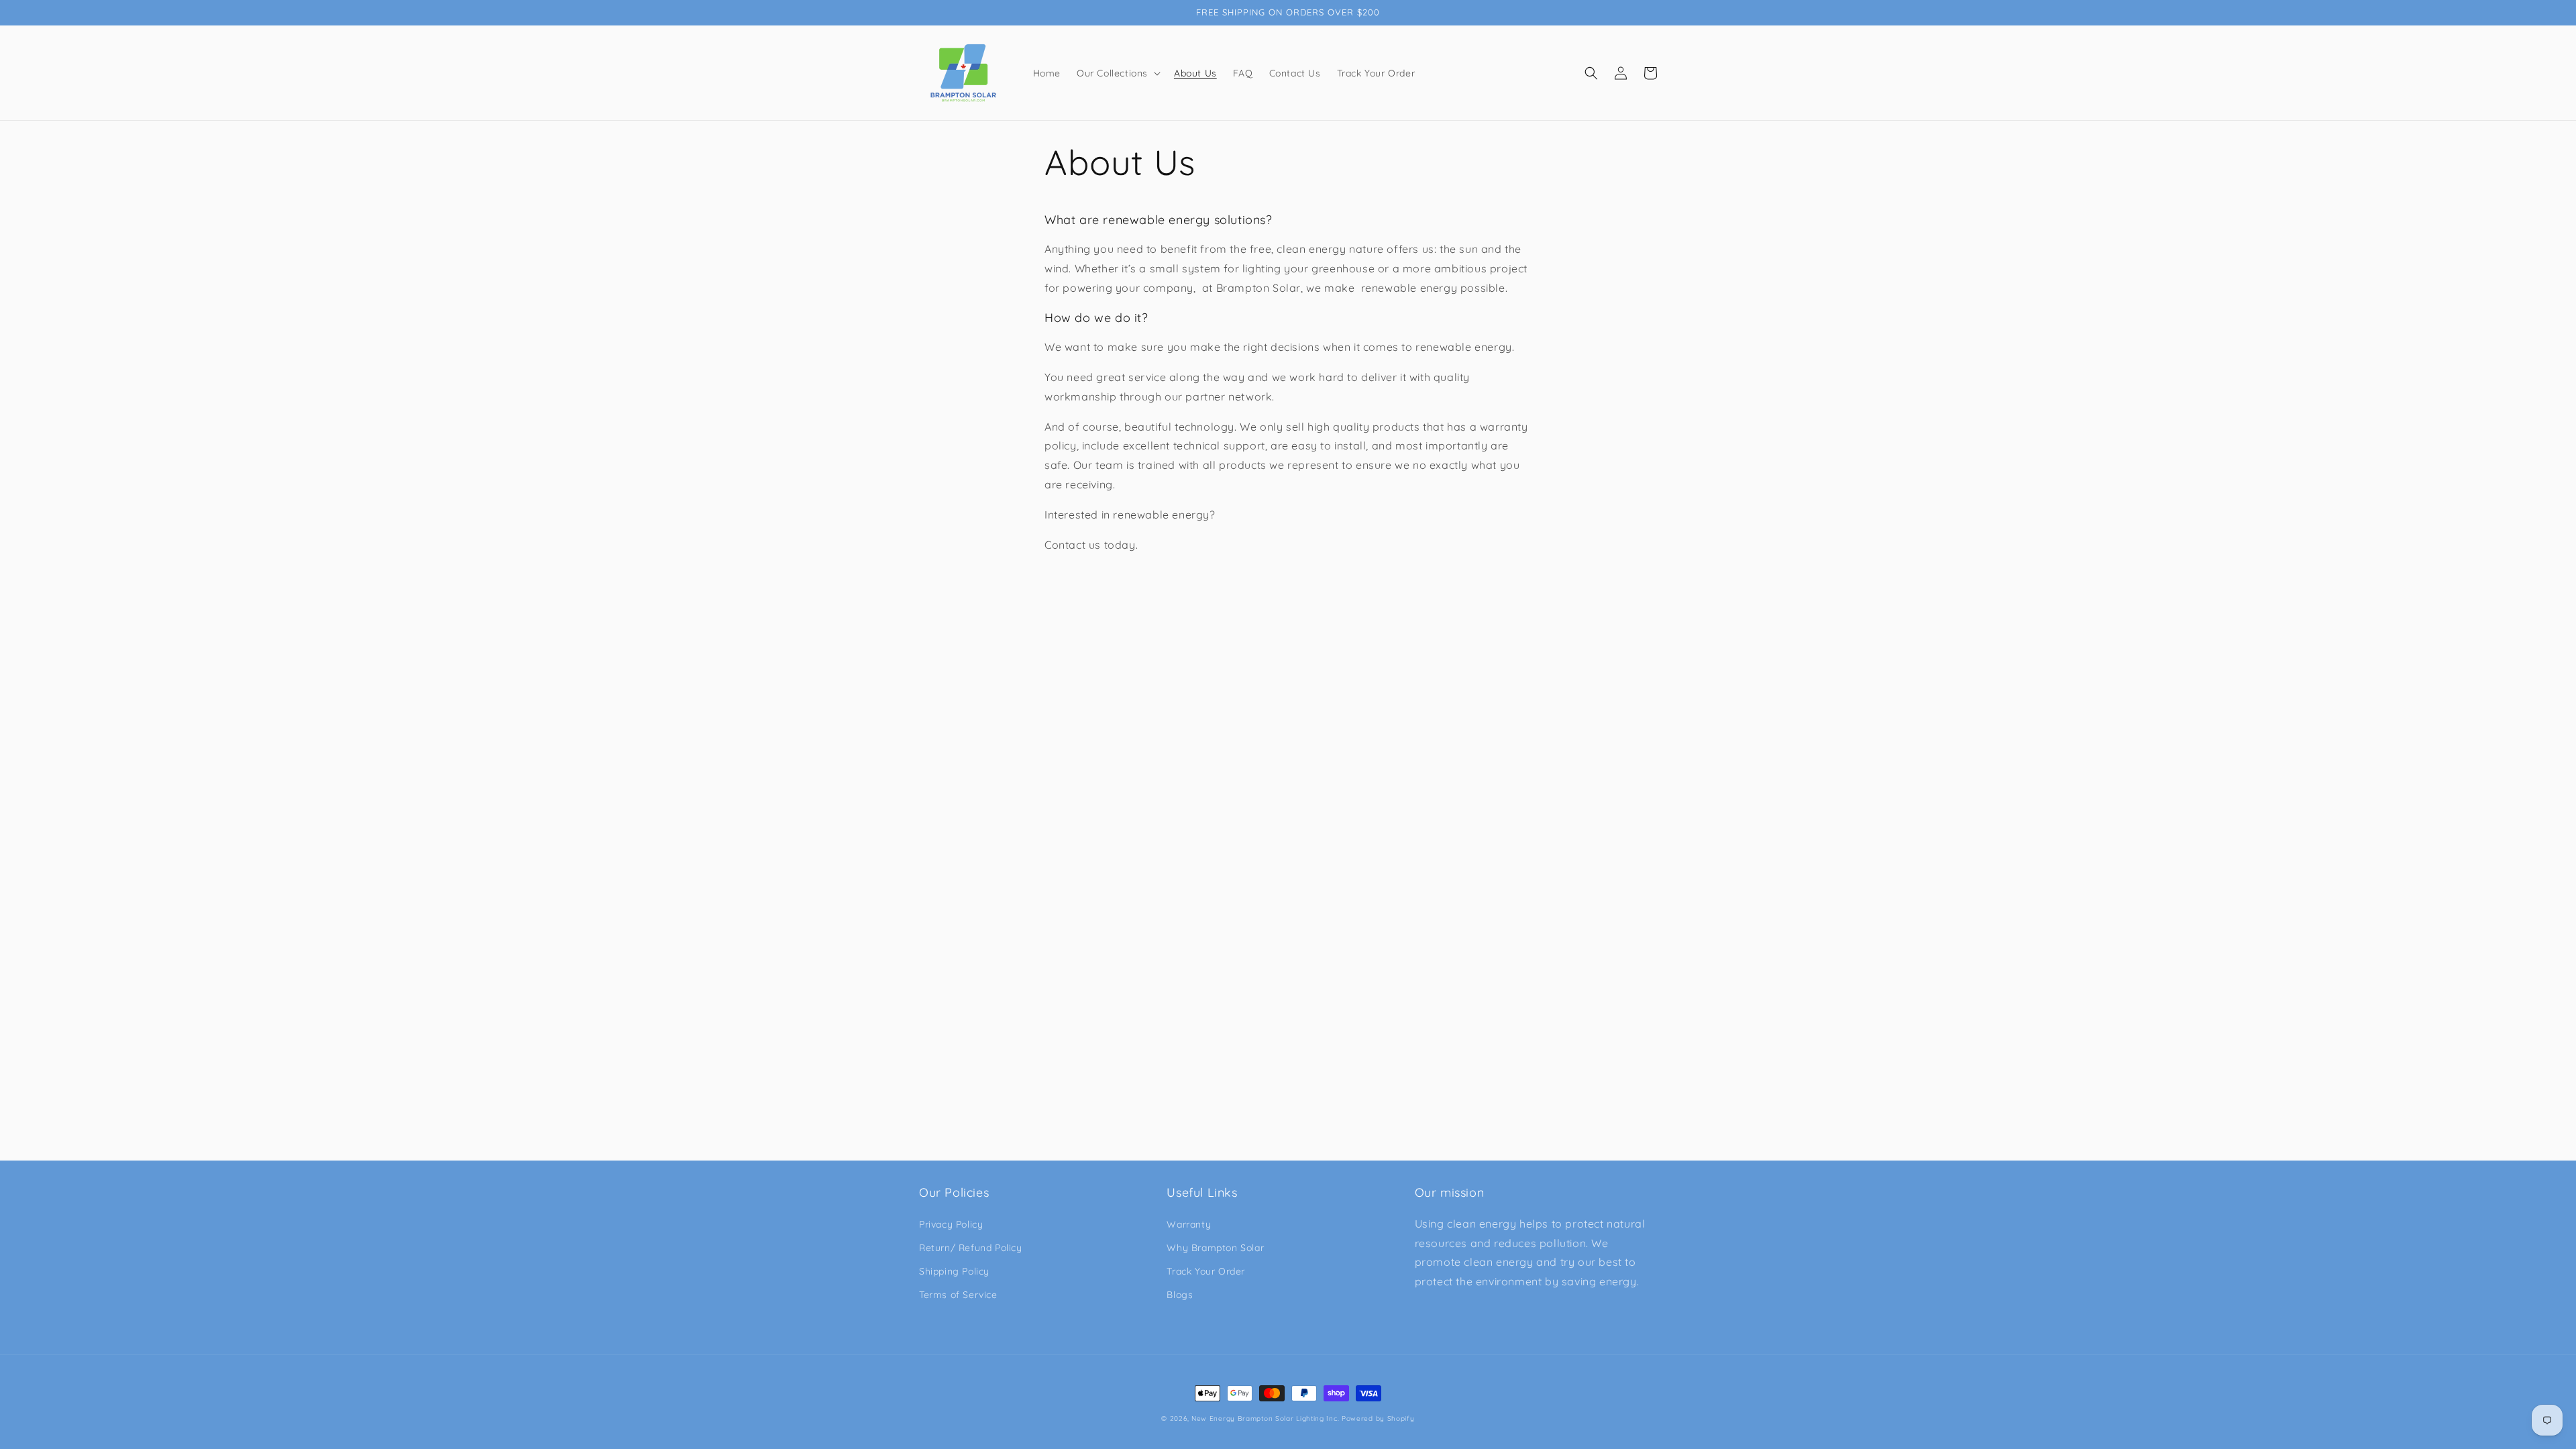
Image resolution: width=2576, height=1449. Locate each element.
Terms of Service (958, 1295)
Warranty (1189, 1224)
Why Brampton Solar (1215, 1248)
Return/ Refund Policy (971, 1248)
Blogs (1180, 1295)
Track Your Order (1206, 1271)
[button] (1117, 73)
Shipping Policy (954, 1271)
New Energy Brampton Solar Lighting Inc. (1265, 1418)
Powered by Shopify (1378, 1418)
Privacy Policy (951, 1224)
